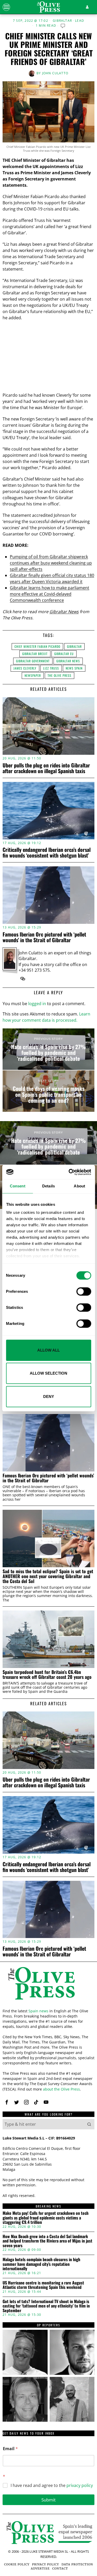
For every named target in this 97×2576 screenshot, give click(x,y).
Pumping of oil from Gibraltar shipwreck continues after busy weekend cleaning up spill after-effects (51, 563)
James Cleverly (25, 668)
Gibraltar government (33, 661)
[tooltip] (23, 979)
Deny (49, 1396)
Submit (48, 2500)
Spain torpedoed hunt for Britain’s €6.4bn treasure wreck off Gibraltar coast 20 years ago (47, 1675)
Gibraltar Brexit (35, 654)
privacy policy (80, 2485)
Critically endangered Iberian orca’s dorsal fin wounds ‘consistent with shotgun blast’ (47, 852)
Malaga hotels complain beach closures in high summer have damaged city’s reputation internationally (41, 2264)
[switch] (84, 1291)
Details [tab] (48, 1186)
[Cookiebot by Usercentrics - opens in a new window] (69, 1172)
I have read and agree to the (52, 2486)
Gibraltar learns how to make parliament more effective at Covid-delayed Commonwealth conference (50, 594)
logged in (37, 1004)
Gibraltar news (68, 661)
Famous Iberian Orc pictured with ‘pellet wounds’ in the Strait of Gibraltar (44, 937)
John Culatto (55, 73)
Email (10, 2449)
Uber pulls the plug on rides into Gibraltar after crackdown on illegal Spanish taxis (46, 768)
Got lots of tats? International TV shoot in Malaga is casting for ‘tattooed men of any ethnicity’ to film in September (46, 2306)
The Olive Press (59, 675)
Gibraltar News (64, 612)
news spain (74, 668)
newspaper (33, 675)
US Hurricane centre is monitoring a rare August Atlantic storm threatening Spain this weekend (43, 2285)
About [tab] (79, 1186)
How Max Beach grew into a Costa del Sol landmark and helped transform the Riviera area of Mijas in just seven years (47, 2241)
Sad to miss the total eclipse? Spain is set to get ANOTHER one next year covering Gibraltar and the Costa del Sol (48, 1576)
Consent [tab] (18, 1186)
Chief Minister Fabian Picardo (37, 646)
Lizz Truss (51, 668)
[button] (89, 2124)
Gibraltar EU (64, 654)
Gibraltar (62, 21)
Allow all (48, 1350)
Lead (80, 21)
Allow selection (48, 1373)
